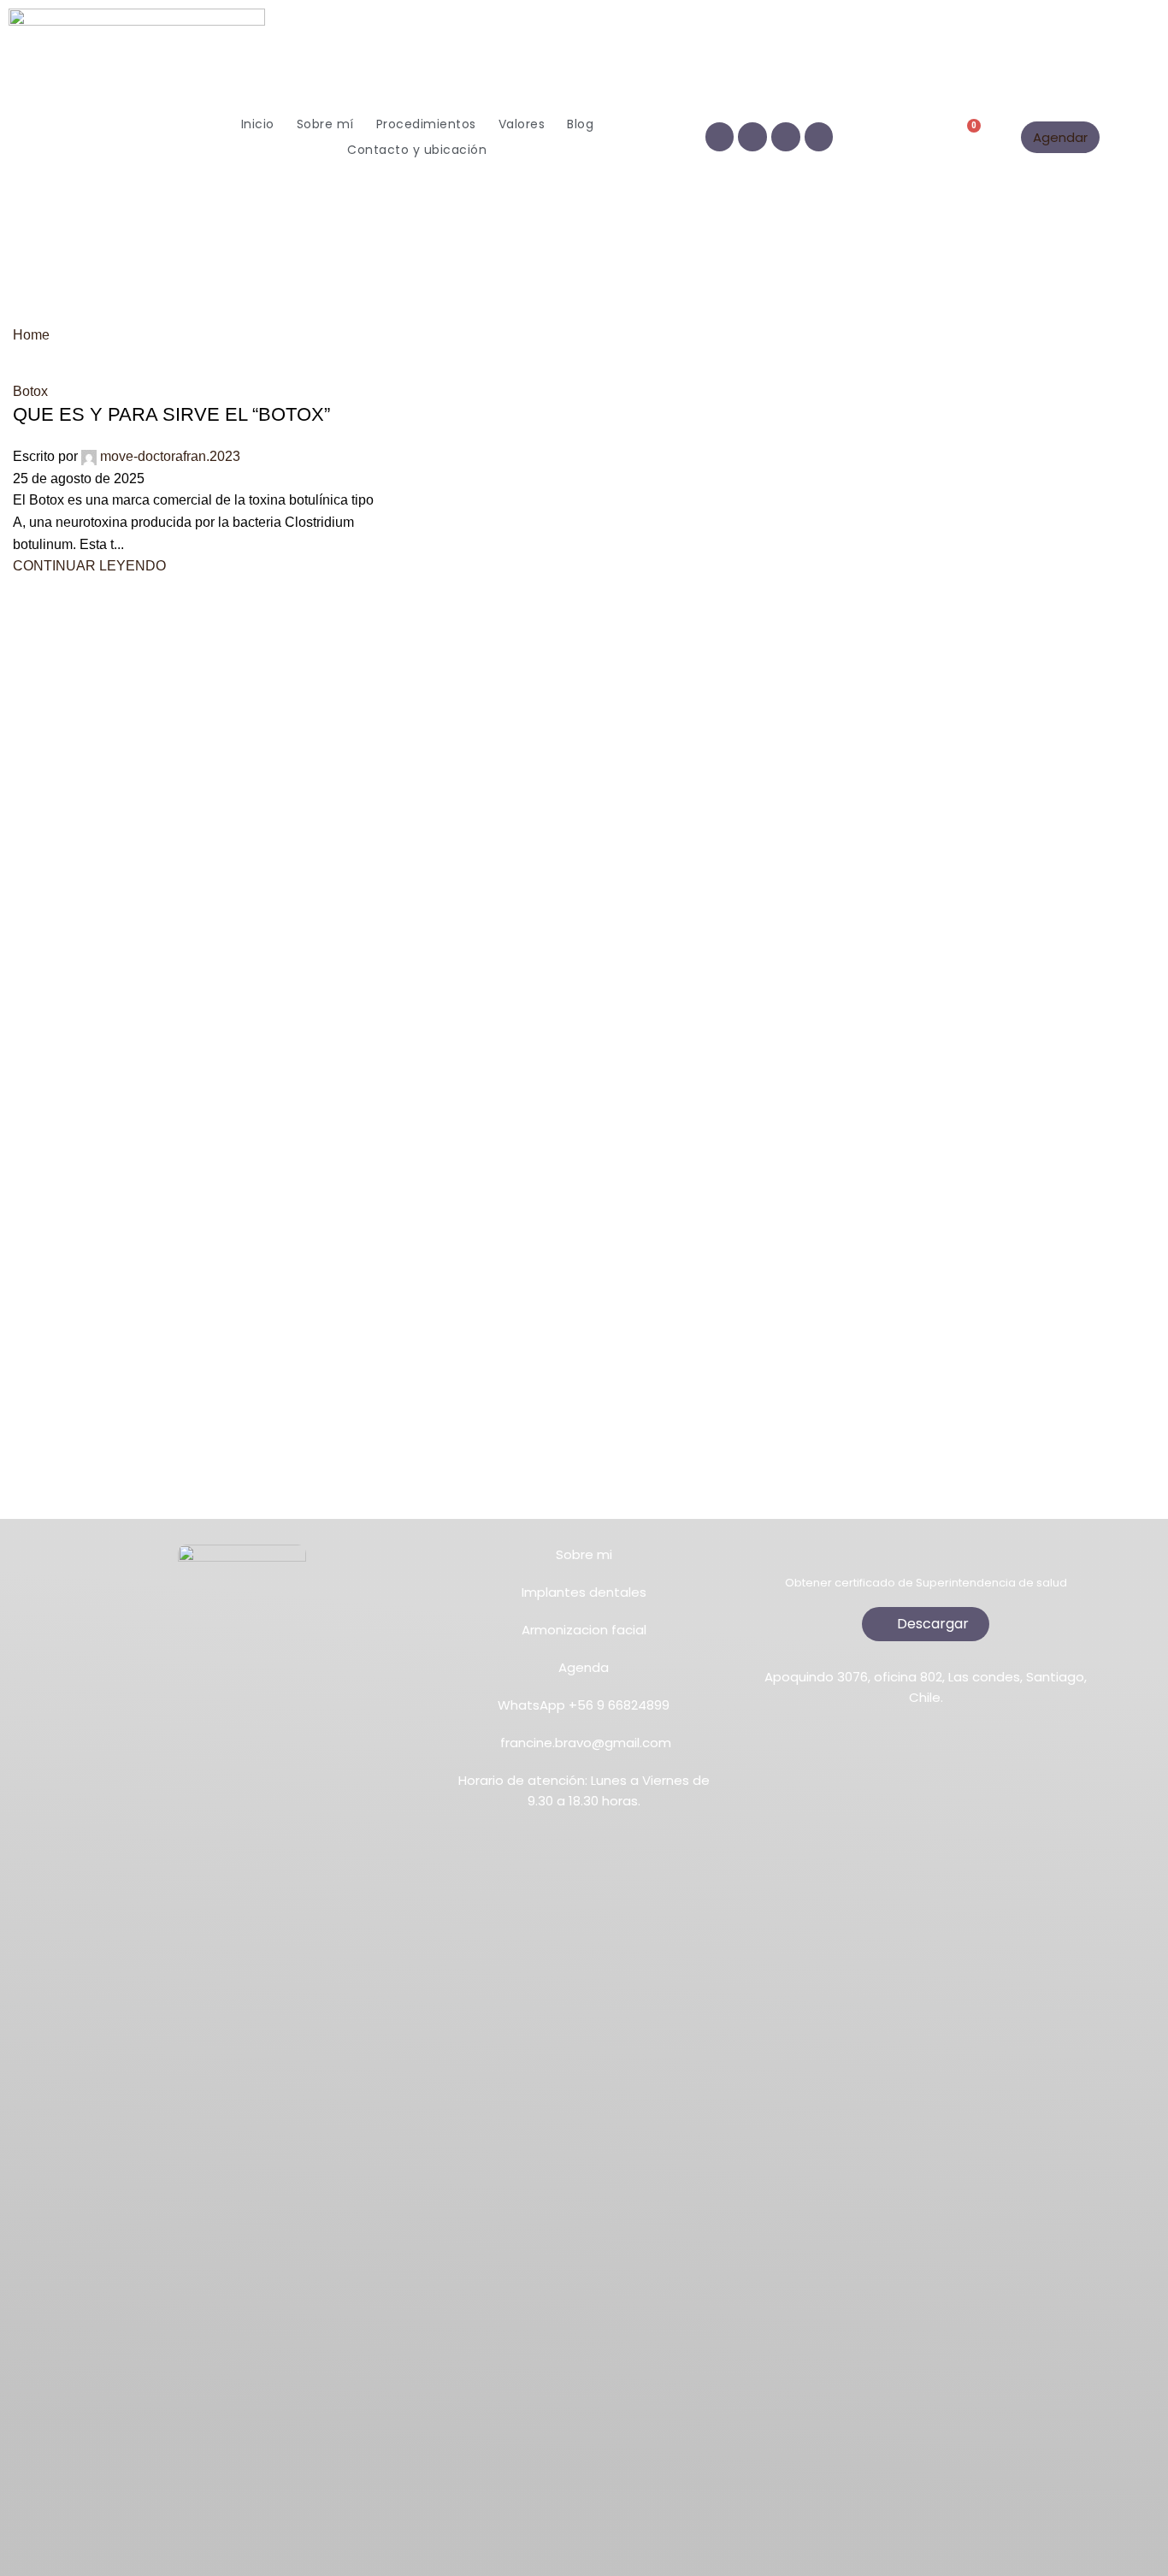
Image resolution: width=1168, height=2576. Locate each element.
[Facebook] (720, 137)
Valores (522, 124)
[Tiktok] (786, 137)
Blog (580, 124)
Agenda (584, 1667)
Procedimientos (426, 124)
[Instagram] (752, 137)
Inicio (258, 124)
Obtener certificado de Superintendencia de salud (926, 1583)
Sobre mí (325, 124)
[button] (918, 137)
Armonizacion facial (584, 1630)
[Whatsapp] (819, 137)
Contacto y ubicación (417, 150)
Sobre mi (584, 1554)
